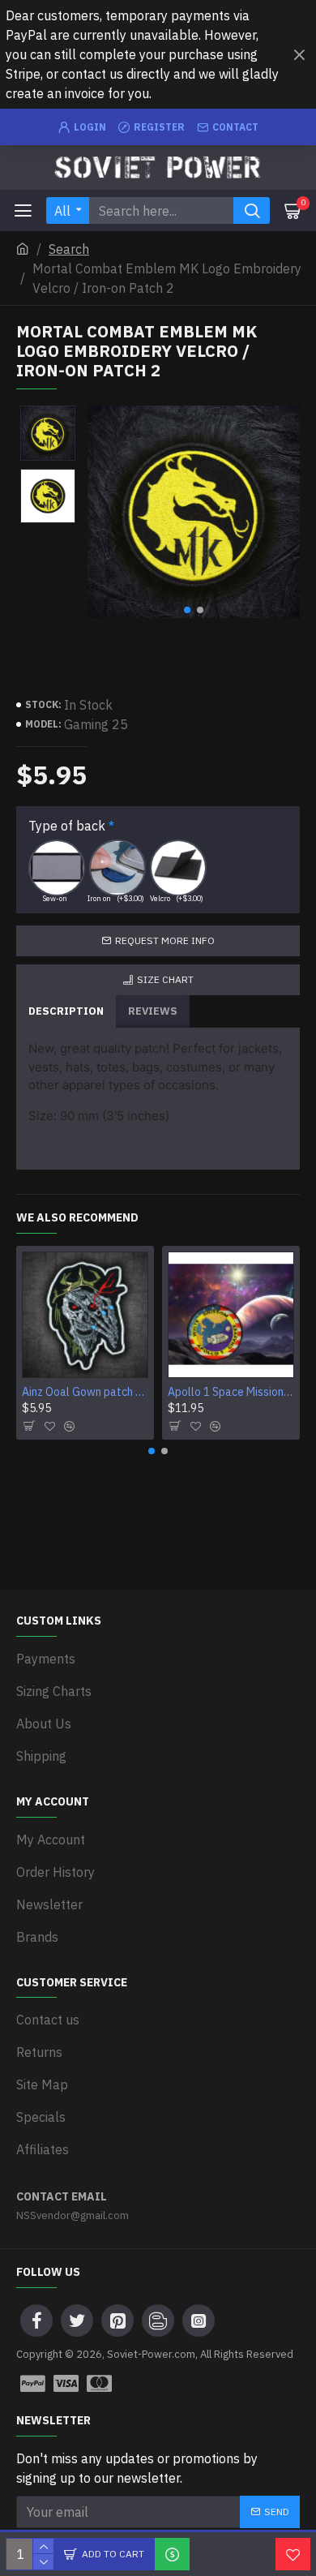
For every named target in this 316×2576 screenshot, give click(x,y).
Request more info (165, 940)
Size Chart (165, 979)
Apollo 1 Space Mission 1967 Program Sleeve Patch (231, 1392)
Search (69, 249)
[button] (187, 610)
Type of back (67, 826)
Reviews (153, 1011)
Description (66, 1011)
